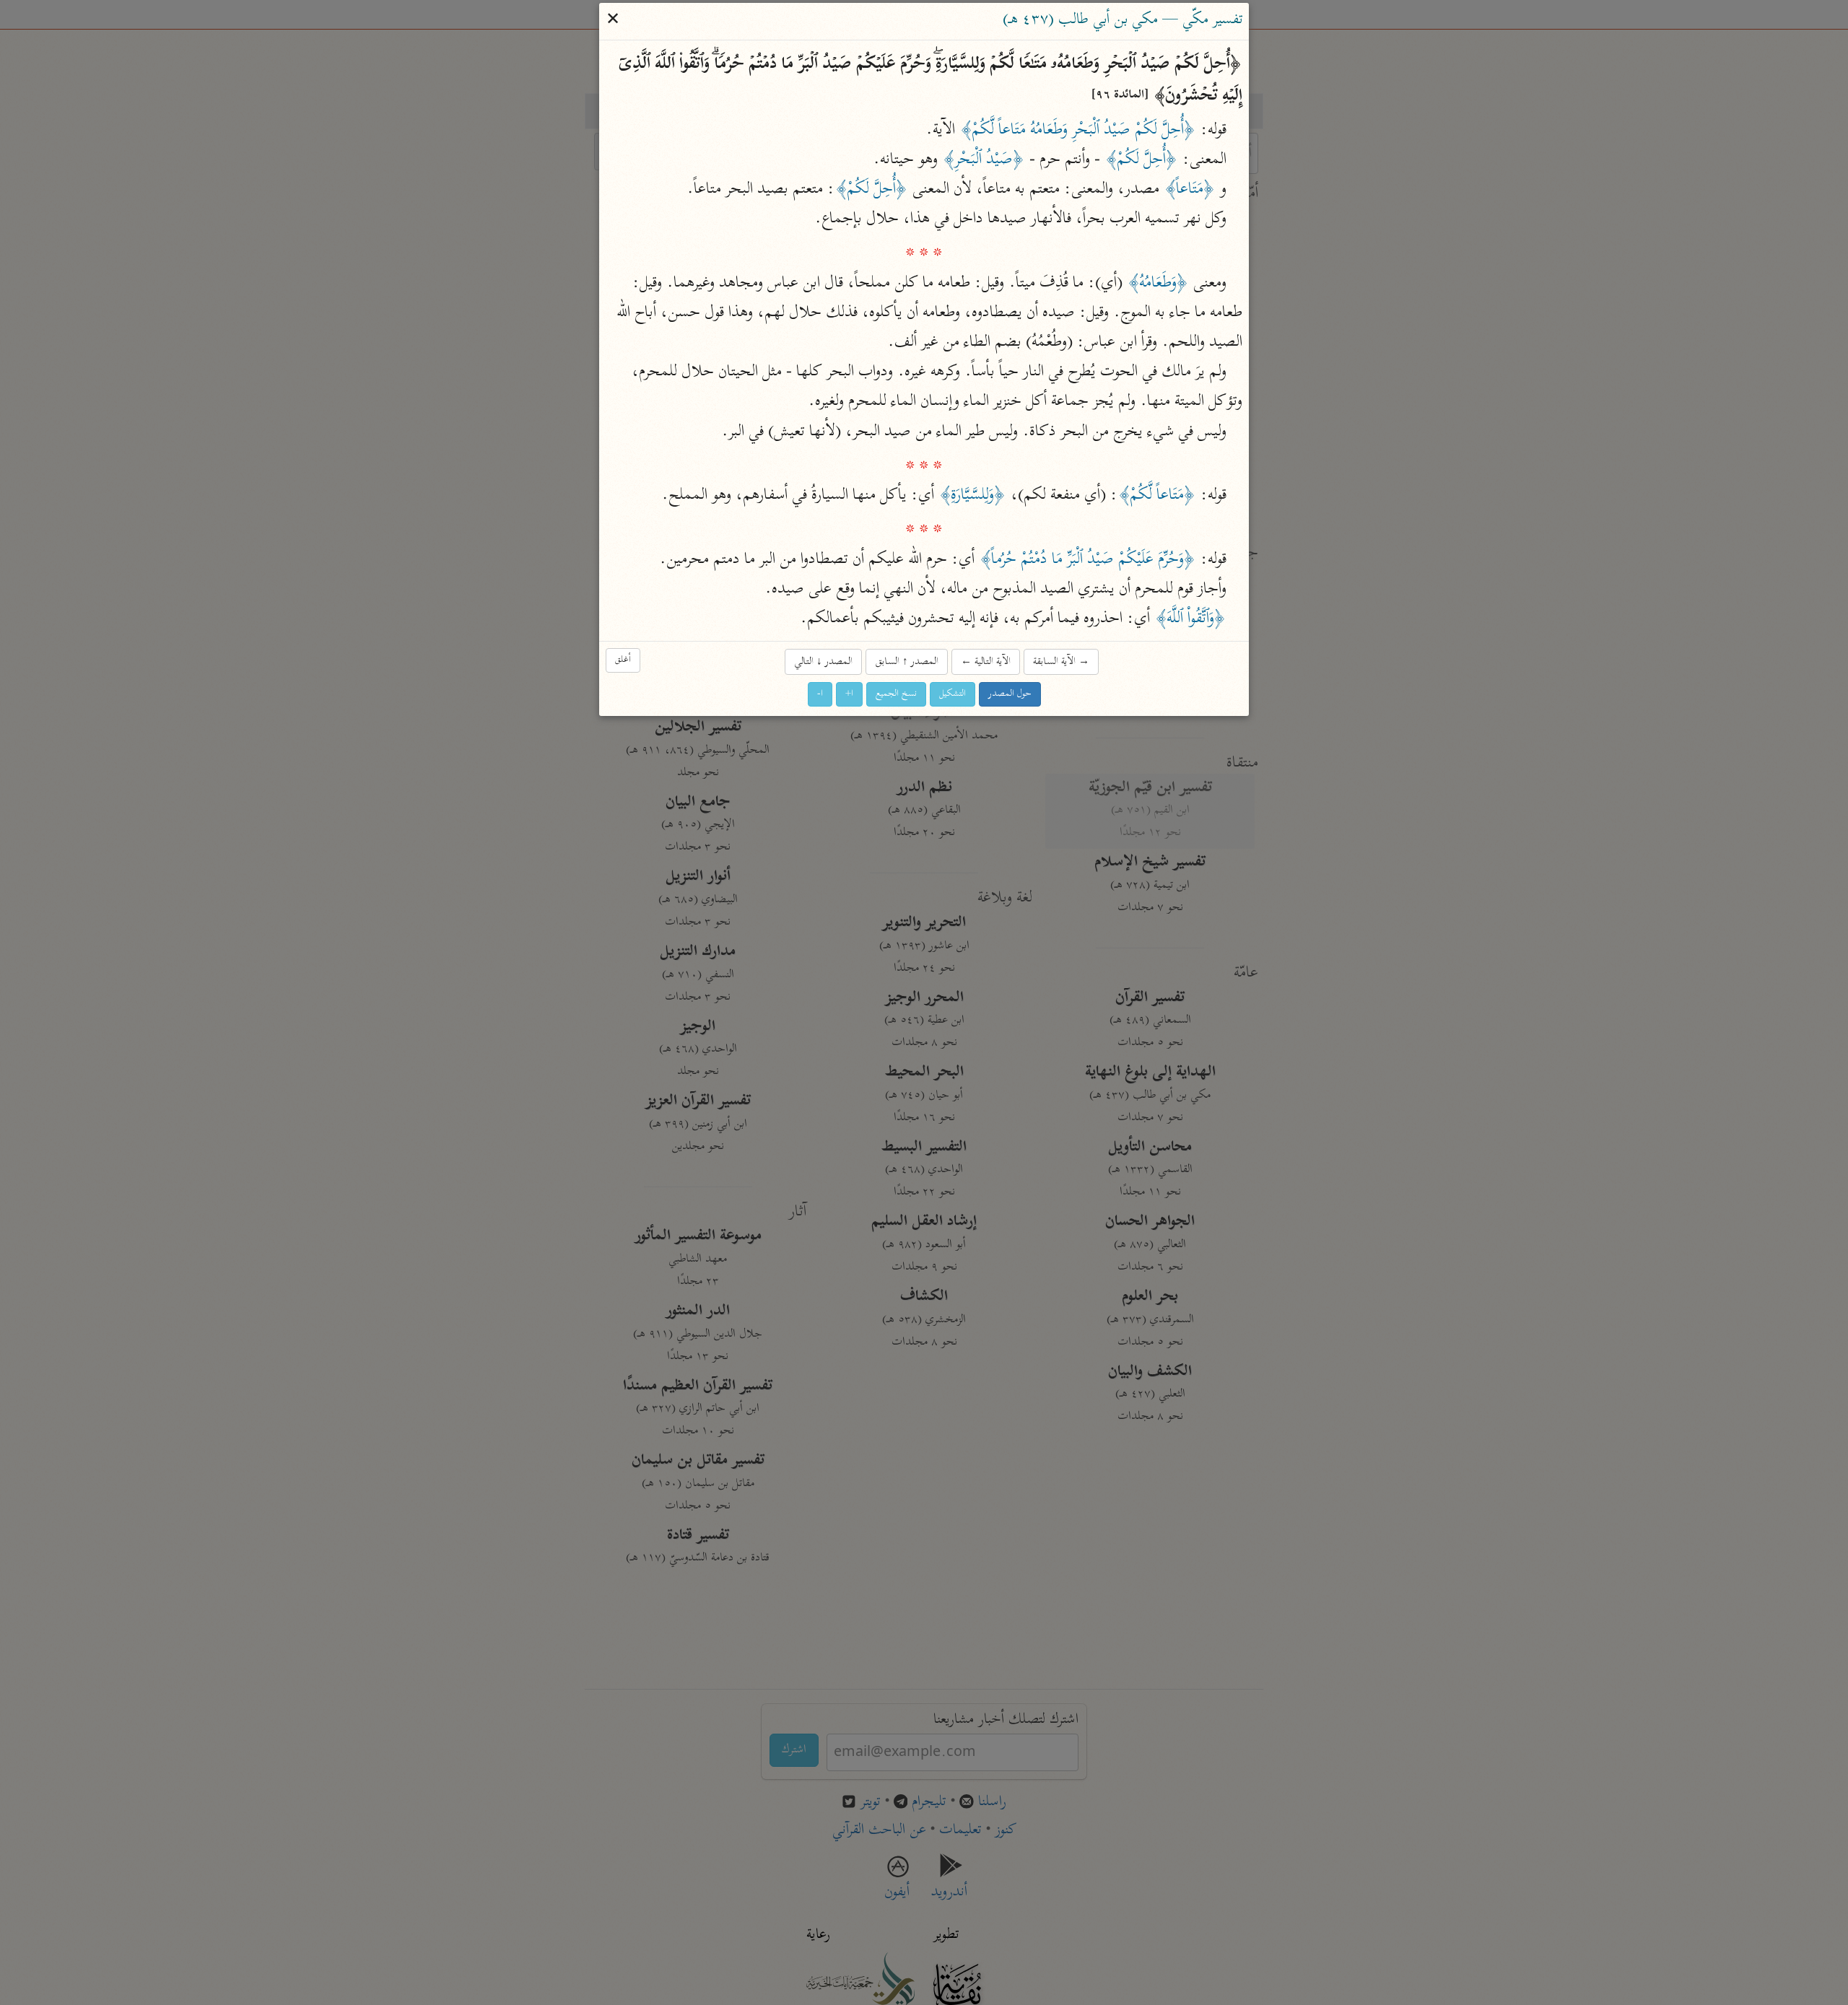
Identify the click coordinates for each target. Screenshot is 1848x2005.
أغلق (623, 660)
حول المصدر (1010, 694)
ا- (820, 694)
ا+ (849, 694)
